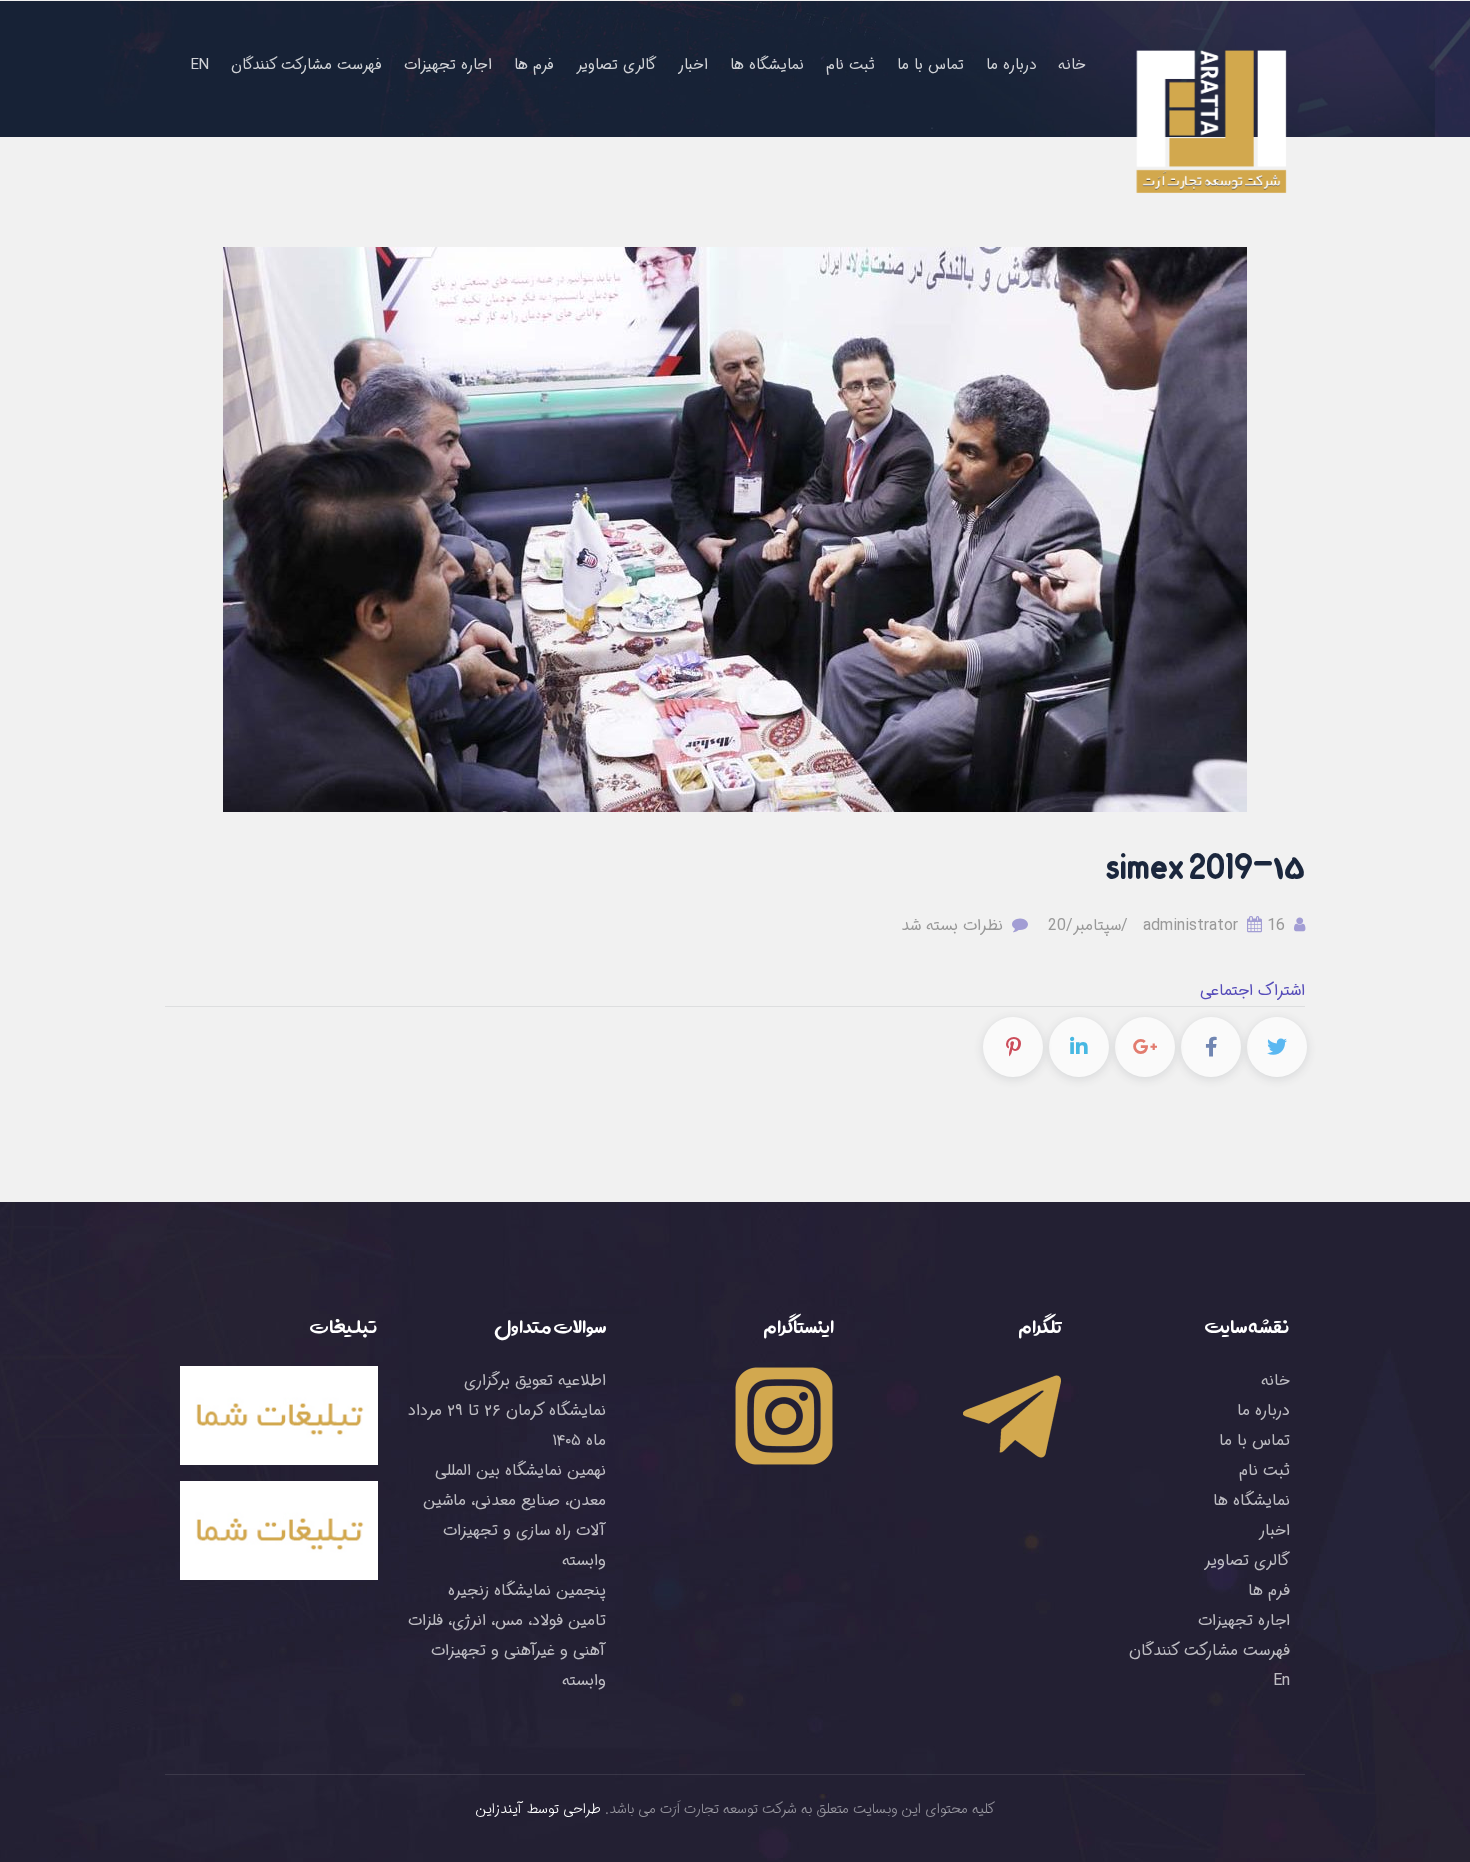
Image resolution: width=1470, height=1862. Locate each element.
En (200, 65)
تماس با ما (930, 65)
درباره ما (1011, 65)
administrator (1216, 925)
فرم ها (534, 65)
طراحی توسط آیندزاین (538, 1809)
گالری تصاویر (616, 65)
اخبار (693, 65)
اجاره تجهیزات (448, 65)
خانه (1072, 65)
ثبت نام (850, 65)
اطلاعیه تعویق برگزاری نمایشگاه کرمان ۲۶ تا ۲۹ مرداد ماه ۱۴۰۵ (507, 1410)
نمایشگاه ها (767, 65)
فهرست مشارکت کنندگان (306, 65)
